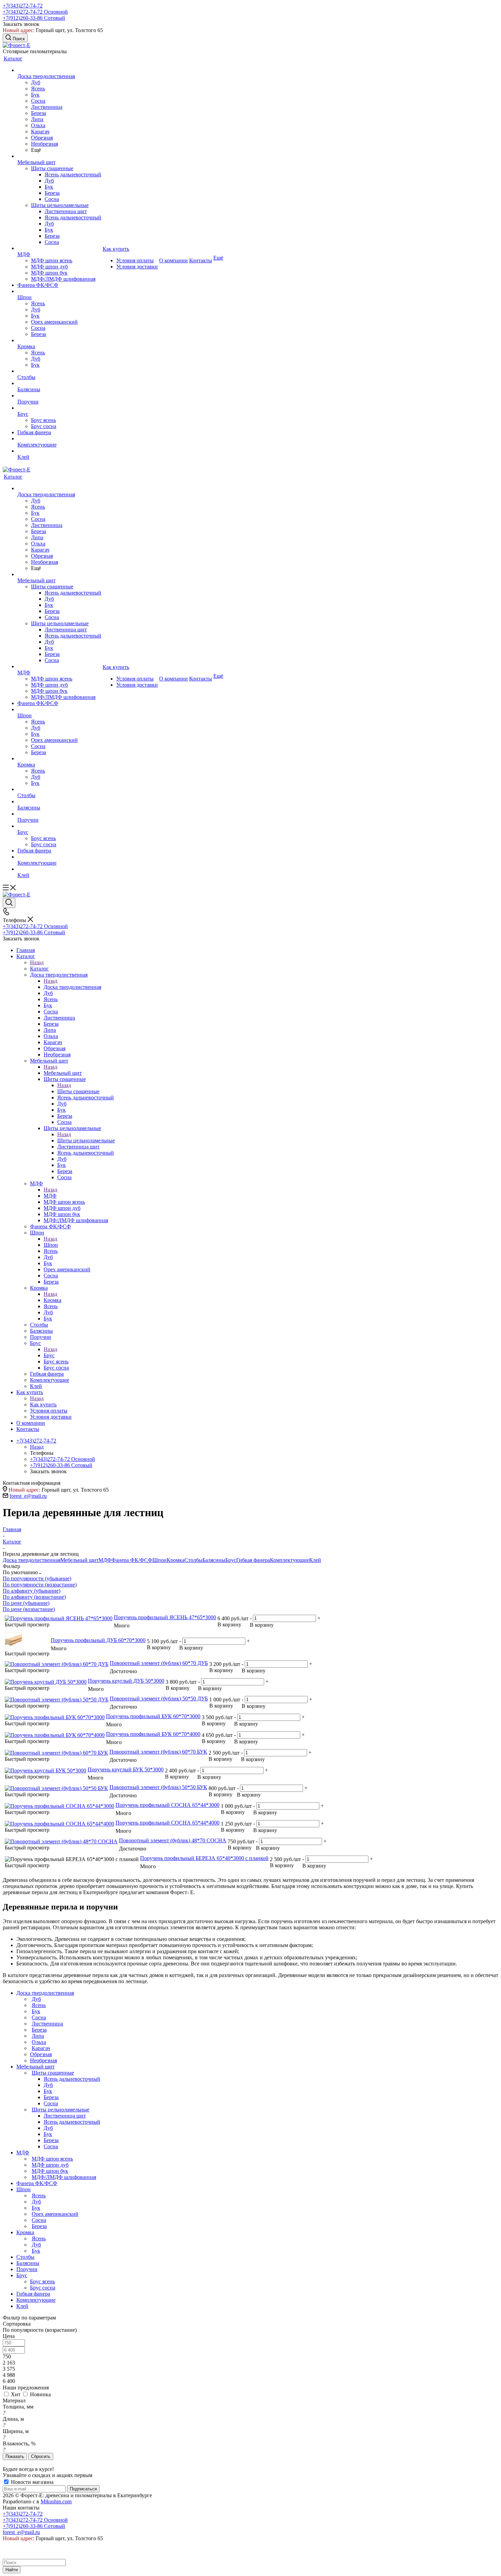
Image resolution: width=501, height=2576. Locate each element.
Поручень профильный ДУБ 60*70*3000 (98, 1640)
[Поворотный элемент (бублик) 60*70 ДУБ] (57, 1664)
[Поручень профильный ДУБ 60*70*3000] (13, 1647)
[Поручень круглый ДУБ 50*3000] (46, 1682)
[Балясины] (59, 383)
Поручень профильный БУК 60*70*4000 (153, 1734)
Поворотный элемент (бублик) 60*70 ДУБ (159, 1663)
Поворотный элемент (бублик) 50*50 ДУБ (159, 1699)
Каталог (39, 969)
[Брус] (59, 408)
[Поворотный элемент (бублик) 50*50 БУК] (56, 1788)
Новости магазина (32, 2482)
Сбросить (41, 2456)
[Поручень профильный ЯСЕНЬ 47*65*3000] (59, 1618)
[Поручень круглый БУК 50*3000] (45, 1770)
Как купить (43, 1404)
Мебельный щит (63, 1073)
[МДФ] (59, 248)
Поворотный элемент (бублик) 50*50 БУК (158, 1787)
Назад (37, 962)
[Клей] (59, 451)
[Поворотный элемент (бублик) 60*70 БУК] (56, 1753)
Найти (12, 2570)
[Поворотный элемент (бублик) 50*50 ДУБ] (57, 1700)
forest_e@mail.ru (28, 1496)
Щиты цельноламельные (86, 1140)
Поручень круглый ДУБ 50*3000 (126, 1681)
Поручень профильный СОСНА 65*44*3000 (168, 1805)
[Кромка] (59, 340)
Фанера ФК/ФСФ (132, 1560)
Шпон (51, 1245)
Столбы (193, 1560)
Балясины (214, 1560)
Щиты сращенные (78, 1091)
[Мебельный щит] (59, 156)
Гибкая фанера (253, 1560)
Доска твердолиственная (72, 987)
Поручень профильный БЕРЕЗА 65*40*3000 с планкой (204, 1858)
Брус (49, 1355)
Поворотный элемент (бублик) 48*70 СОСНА (173, 1840)
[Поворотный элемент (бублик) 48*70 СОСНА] (61, 1841)
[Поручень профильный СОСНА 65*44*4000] (59, 1824)
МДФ (50, 1196)
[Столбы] (59, 371)
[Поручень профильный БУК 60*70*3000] (55, 1717)
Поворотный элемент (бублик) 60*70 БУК (158, 1752)
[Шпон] (59, 291)
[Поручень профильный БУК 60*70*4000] (55, 1735)
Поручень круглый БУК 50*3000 (126, 1769)
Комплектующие (290, 1560)
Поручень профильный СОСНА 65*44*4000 (168, 1823)
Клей (315, 1560)
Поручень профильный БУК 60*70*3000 (153, 1716)
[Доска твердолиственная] (59, 70)
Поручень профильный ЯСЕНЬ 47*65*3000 (165, 1617)
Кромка (52, 1300)
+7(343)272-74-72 (23, 6)
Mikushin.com (56, 2501)
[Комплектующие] (59, 439)
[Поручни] (59, 396)
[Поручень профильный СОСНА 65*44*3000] (59, 1806)
